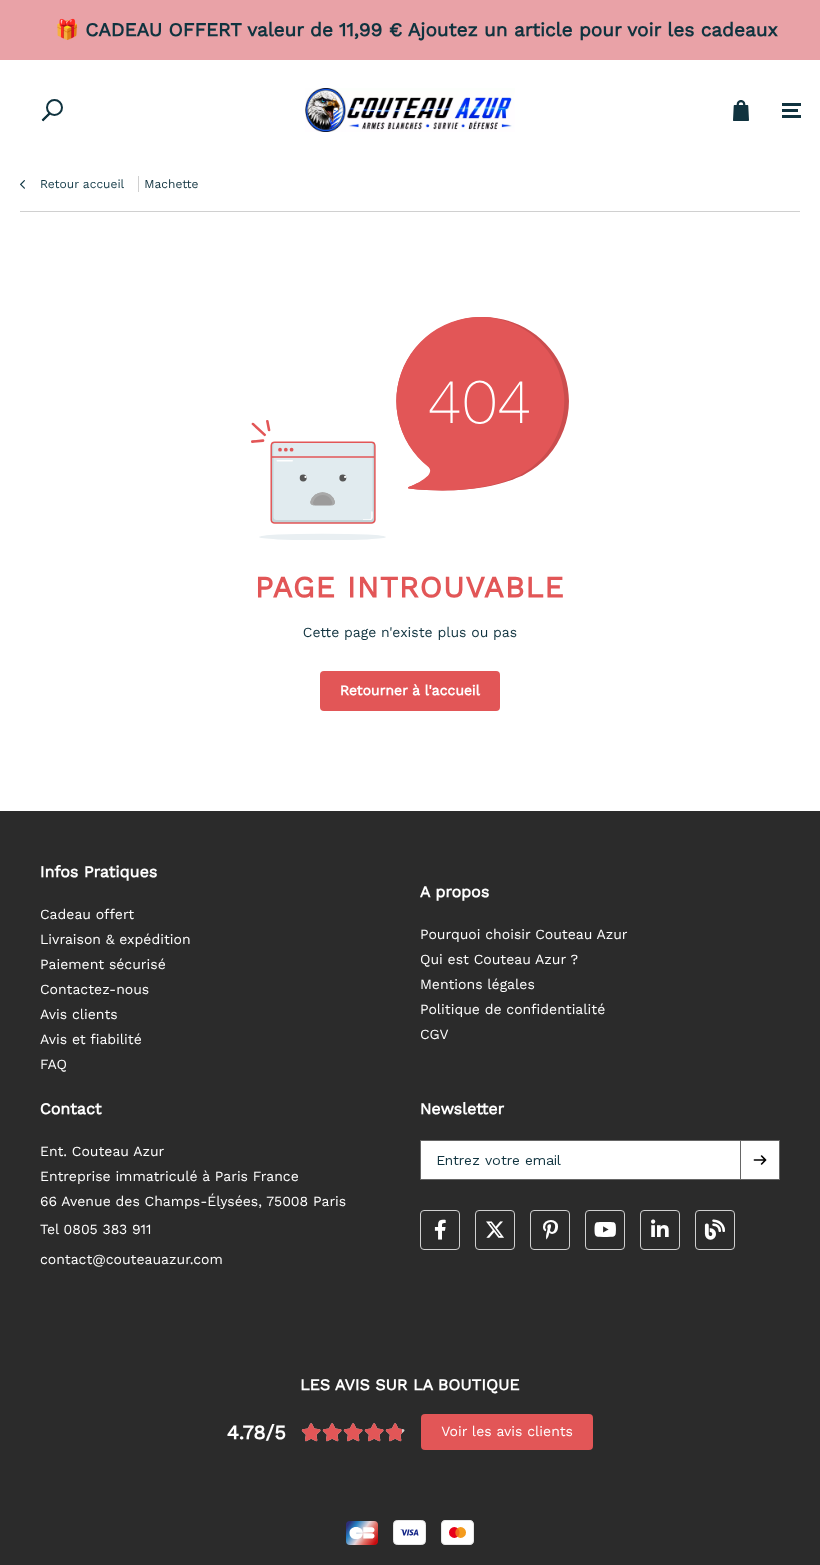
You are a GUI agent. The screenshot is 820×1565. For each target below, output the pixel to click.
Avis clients (79, 1015)
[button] (760, 1160)
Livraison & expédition (115, 940)
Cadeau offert (87, 915)
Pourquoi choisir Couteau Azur (524, 935)
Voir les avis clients (507, 1432)
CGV (434, 1035)
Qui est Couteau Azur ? (499, 960)
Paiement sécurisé (103, 965)
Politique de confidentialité (512, 1010)
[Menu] (791, 111)
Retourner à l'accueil (410, 691)
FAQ (53, 1065)
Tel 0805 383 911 (96, 1230)
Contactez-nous (94, 990)
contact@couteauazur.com (131, 1260)
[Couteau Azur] (410, 110)
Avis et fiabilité (91, 1040)
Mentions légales (477, 985)
